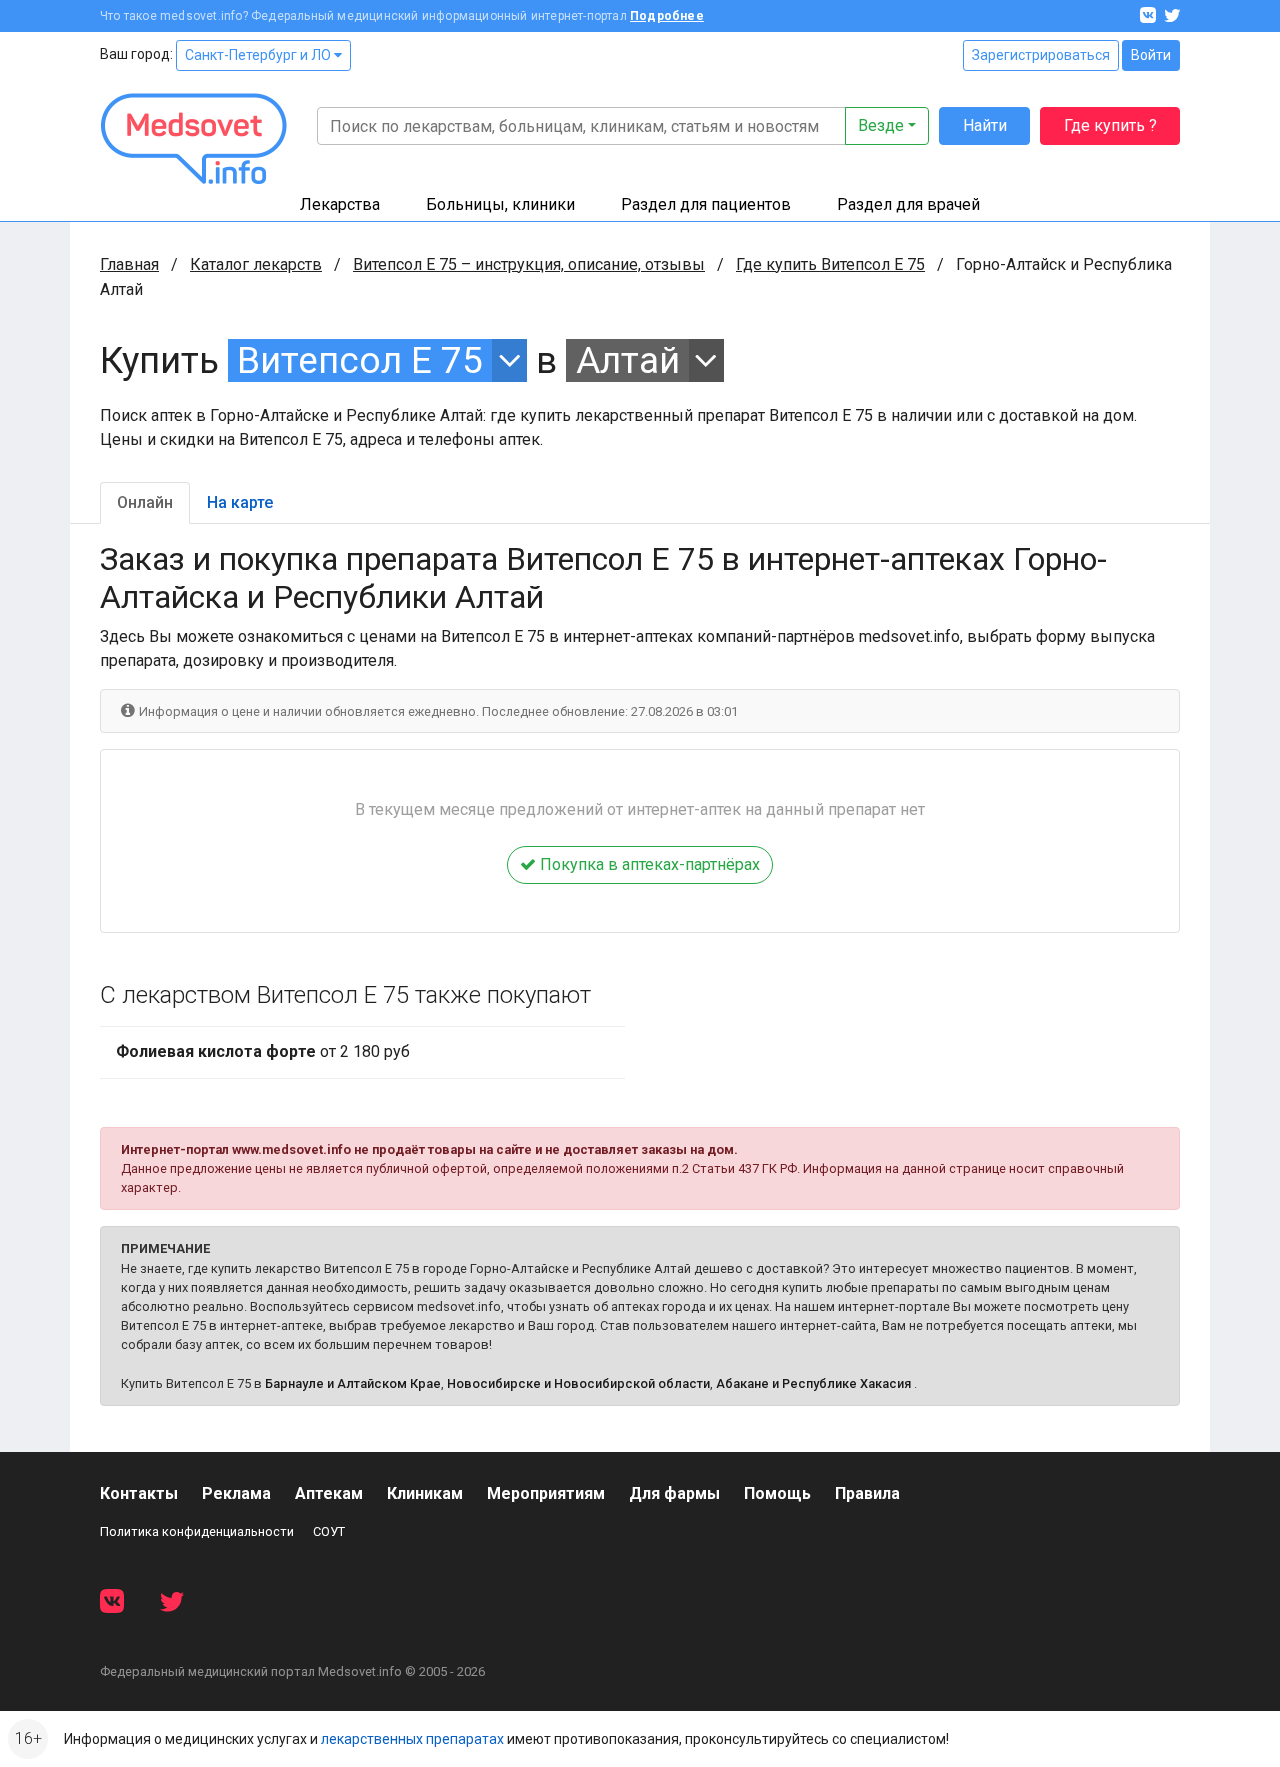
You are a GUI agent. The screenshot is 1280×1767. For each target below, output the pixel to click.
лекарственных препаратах (412, 1739)
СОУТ (329, 1531)
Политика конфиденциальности (197, 1531)
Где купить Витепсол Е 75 (830, 264)
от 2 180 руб (263, 1051)
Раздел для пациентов (706, 204)
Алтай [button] (628, 360)
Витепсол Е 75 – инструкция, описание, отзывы (529, 264)
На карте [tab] (240, 502)
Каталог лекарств (256, 264)
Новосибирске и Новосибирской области (578, 1383)
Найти (985, 125)
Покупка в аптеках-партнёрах (648, 864)
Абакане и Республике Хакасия (813, 1383)
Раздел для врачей (908, 204)
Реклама (236, 1493)
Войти (1151, 55)
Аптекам (329, 1493)
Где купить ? (1110, 125)
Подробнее (667, 16)
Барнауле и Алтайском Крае (353, 1383)
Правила (867, 1493)
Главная (129, 264)
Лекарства (340, 204)
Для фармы (674, 1493)
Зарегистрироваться (1041, 55)
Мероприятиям (546, 1493)
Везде (881, 125)
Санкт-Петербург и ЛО (259, 55)
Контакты (139, 1493)
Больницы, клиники (500, 204)
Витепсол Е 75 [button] (360, 360)
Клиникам (425, 1493)
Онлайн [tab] (145, 502)
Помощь (777, 1493)
